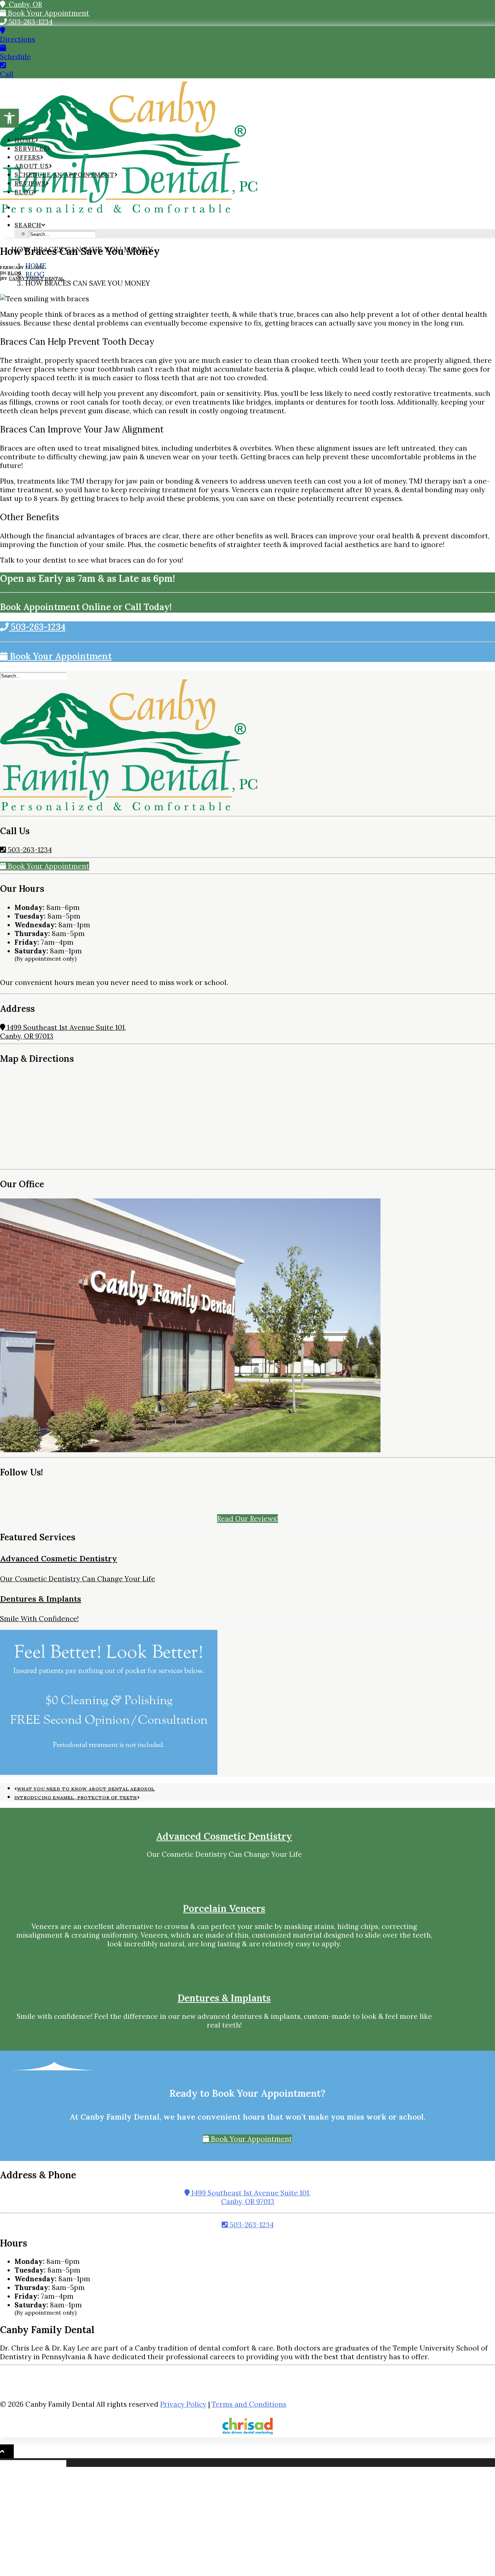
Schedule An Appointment (65, 175)
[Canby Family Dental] (247, 103)
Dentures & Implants (41, 1599)
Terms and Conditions (249, 2404)
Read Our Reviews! (247, 1519)
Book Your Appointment (48, 13)
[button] (9, 118)
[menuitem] (255, 216)
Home (25, 140)
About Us (32, 166)
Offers (27, 157)
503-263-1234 (30, 22)
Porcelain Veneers (224, 1908)
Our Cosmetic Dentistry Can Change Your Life (78, 1579)
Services (31, 149)
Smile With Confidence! (39, 1619)
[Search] (34, 675)
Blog (24, 192)
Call (7, 74)
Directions (18, 39)
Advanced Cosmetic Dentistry (59, 1558)
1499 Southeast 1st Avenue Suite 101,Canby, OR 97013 (250, 2197)
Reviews (30, 183)
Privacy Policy (183, 2404)
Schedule (15, 57)
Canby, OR (24, 4)
